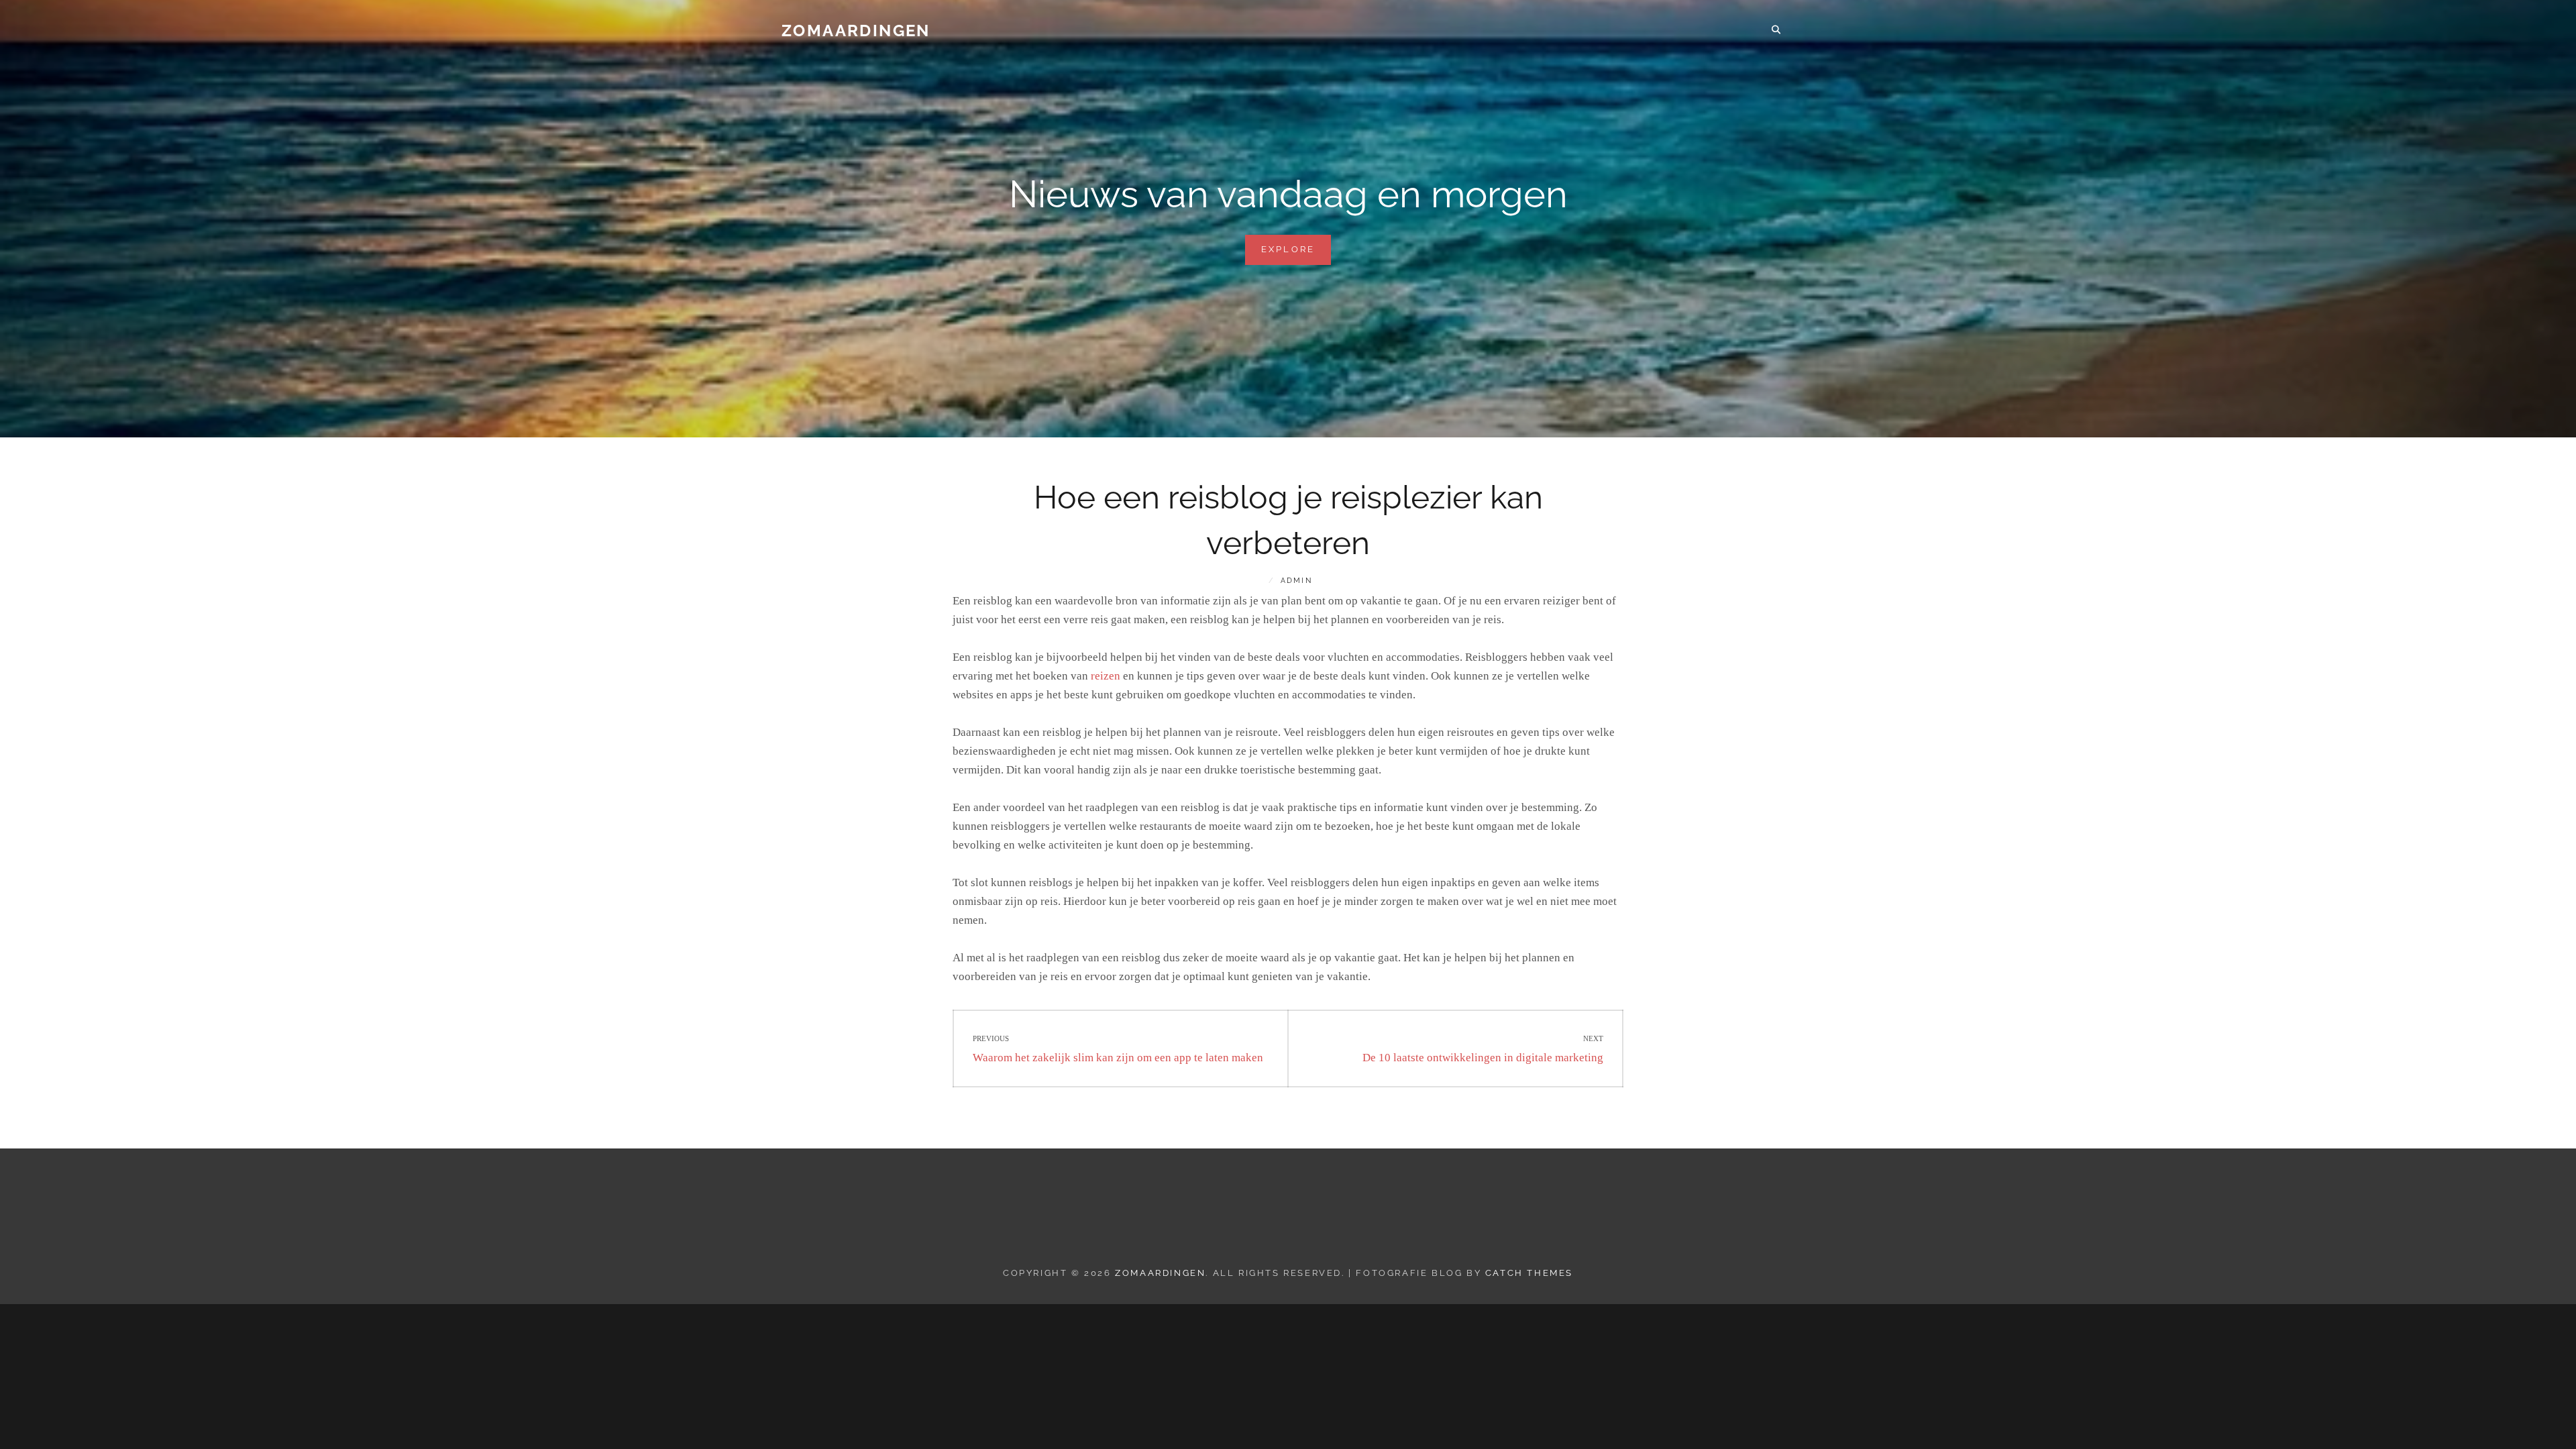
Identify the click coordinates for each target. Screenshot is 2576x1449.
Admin (1296, 581)
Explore (1296, 254)
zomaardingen (856, 31)
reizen (1106, 676)
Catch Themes (1529, 1273)
